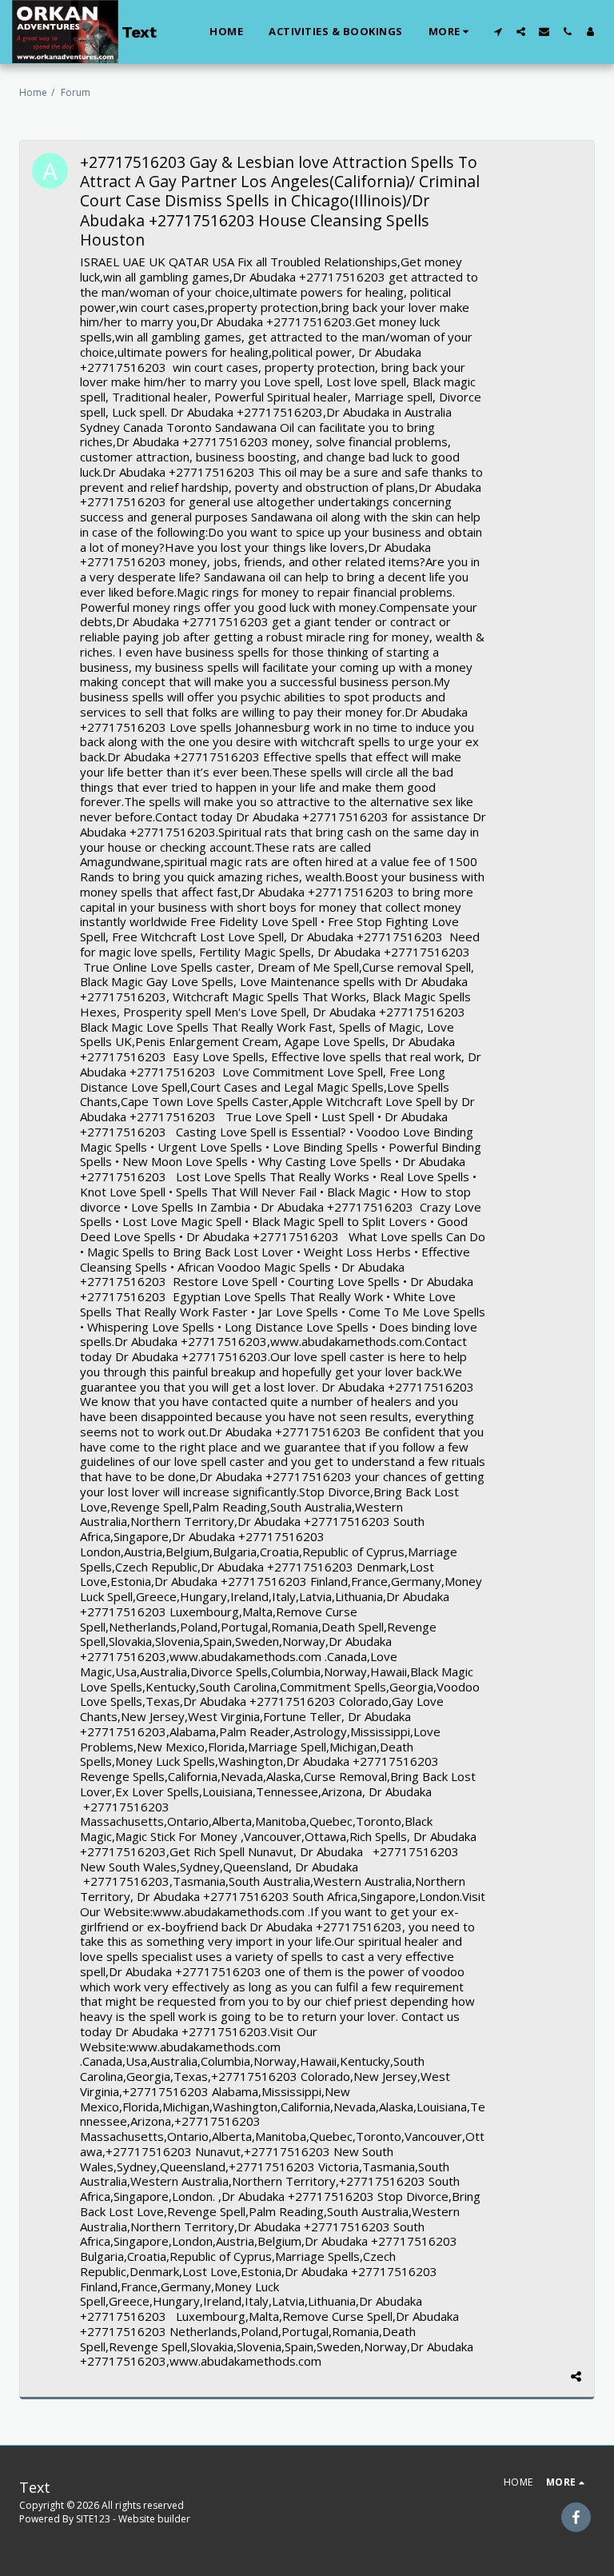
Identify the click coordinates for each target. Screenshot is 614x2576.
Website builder (154, 2519)
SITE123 (93, 2519)
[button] (498, 32)
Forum (76, 92)
